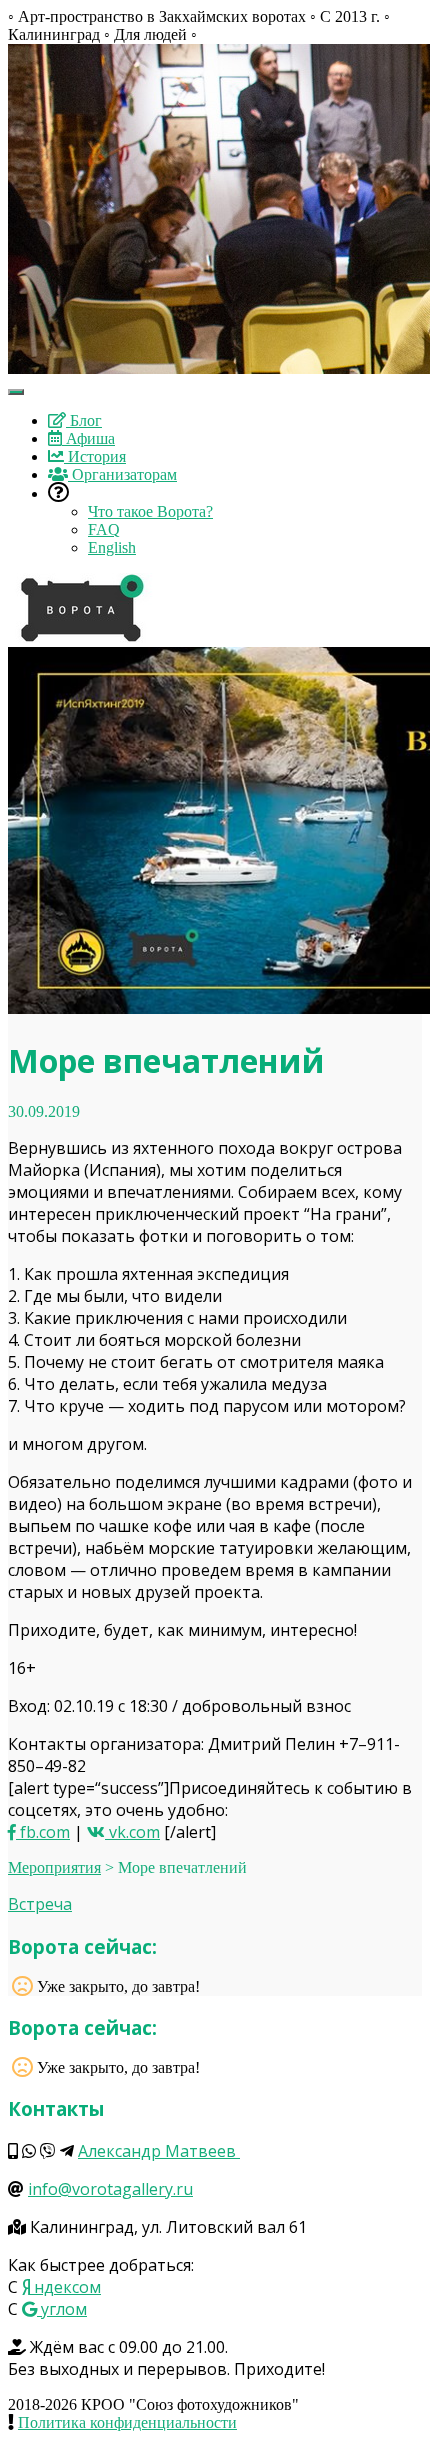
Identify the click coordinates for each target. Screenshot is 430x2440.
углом (62, 2309)
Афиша (88, 438)
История (95, 456)
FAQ (104, 529)
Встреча (40, 1904)
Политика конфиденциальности (127, 2422)
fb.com (43, 1832)
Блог (84, 420)
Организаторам (122, 474)
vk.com (132, 1832)
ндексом (65, 2287)
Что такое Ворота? (150, 511)
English (112, 547)
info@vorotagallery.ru (110, 2189)
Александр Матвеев (159, 2151)
